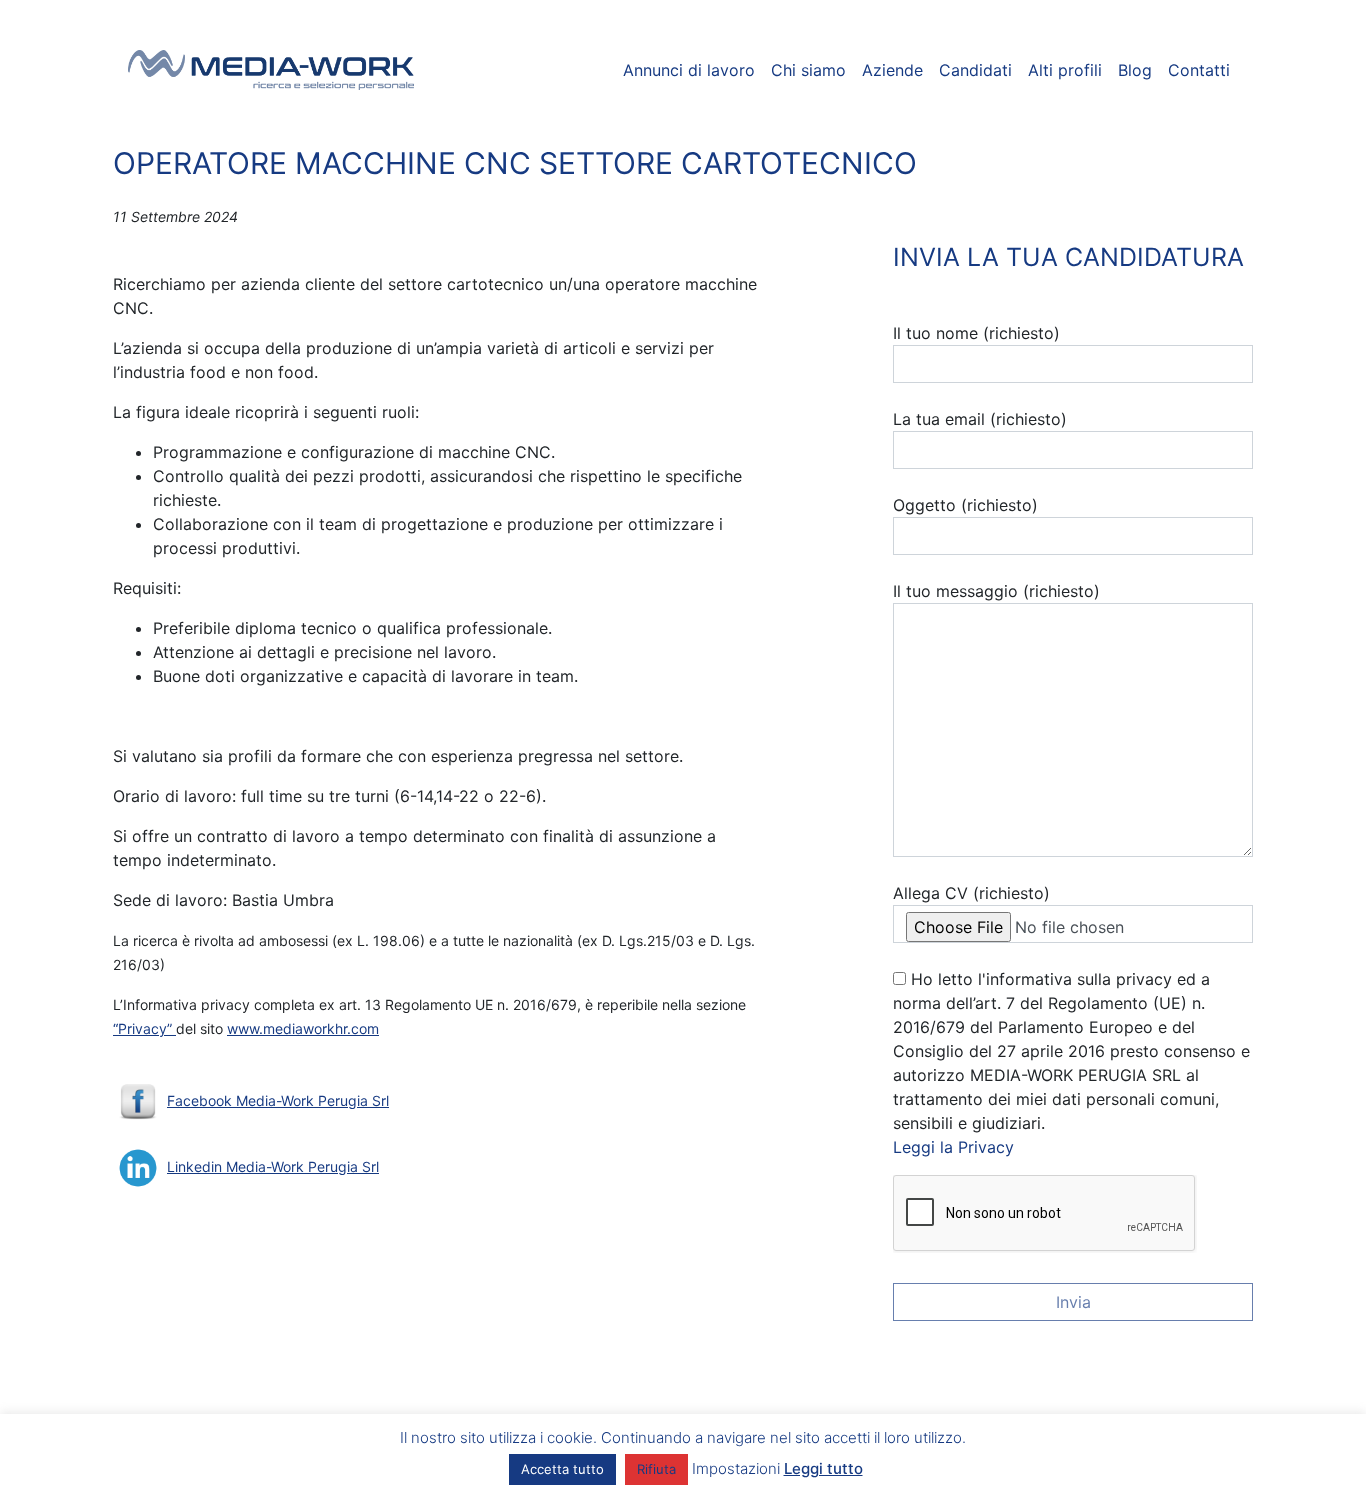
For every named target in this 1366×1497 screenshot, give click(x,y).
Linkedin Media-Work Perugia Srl (273, 1166)
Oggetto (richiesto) (965, 505)
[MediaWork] (271, 70)
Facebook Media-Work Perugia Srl (278, 1100)
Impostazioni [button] (736, 1468)
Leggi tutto (823, 1468)
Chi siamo (808, 70)
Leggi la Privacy (953, 1147)
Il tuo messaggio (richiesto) (996, 591)
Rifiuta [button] (656, 1469)
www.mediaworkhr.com (303, 1028)
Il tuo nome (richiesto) (976, 333)
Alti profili (1065, 70)
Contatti (1199, 70)
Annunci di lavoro (689, 70)
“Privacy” (144, 1028)
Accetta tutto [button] (562, 1469)
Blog (1135, 70)
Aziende (892, 70)
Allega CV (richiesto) (971, 893)
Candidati (975, 70)
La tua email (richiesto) (980, 419)
